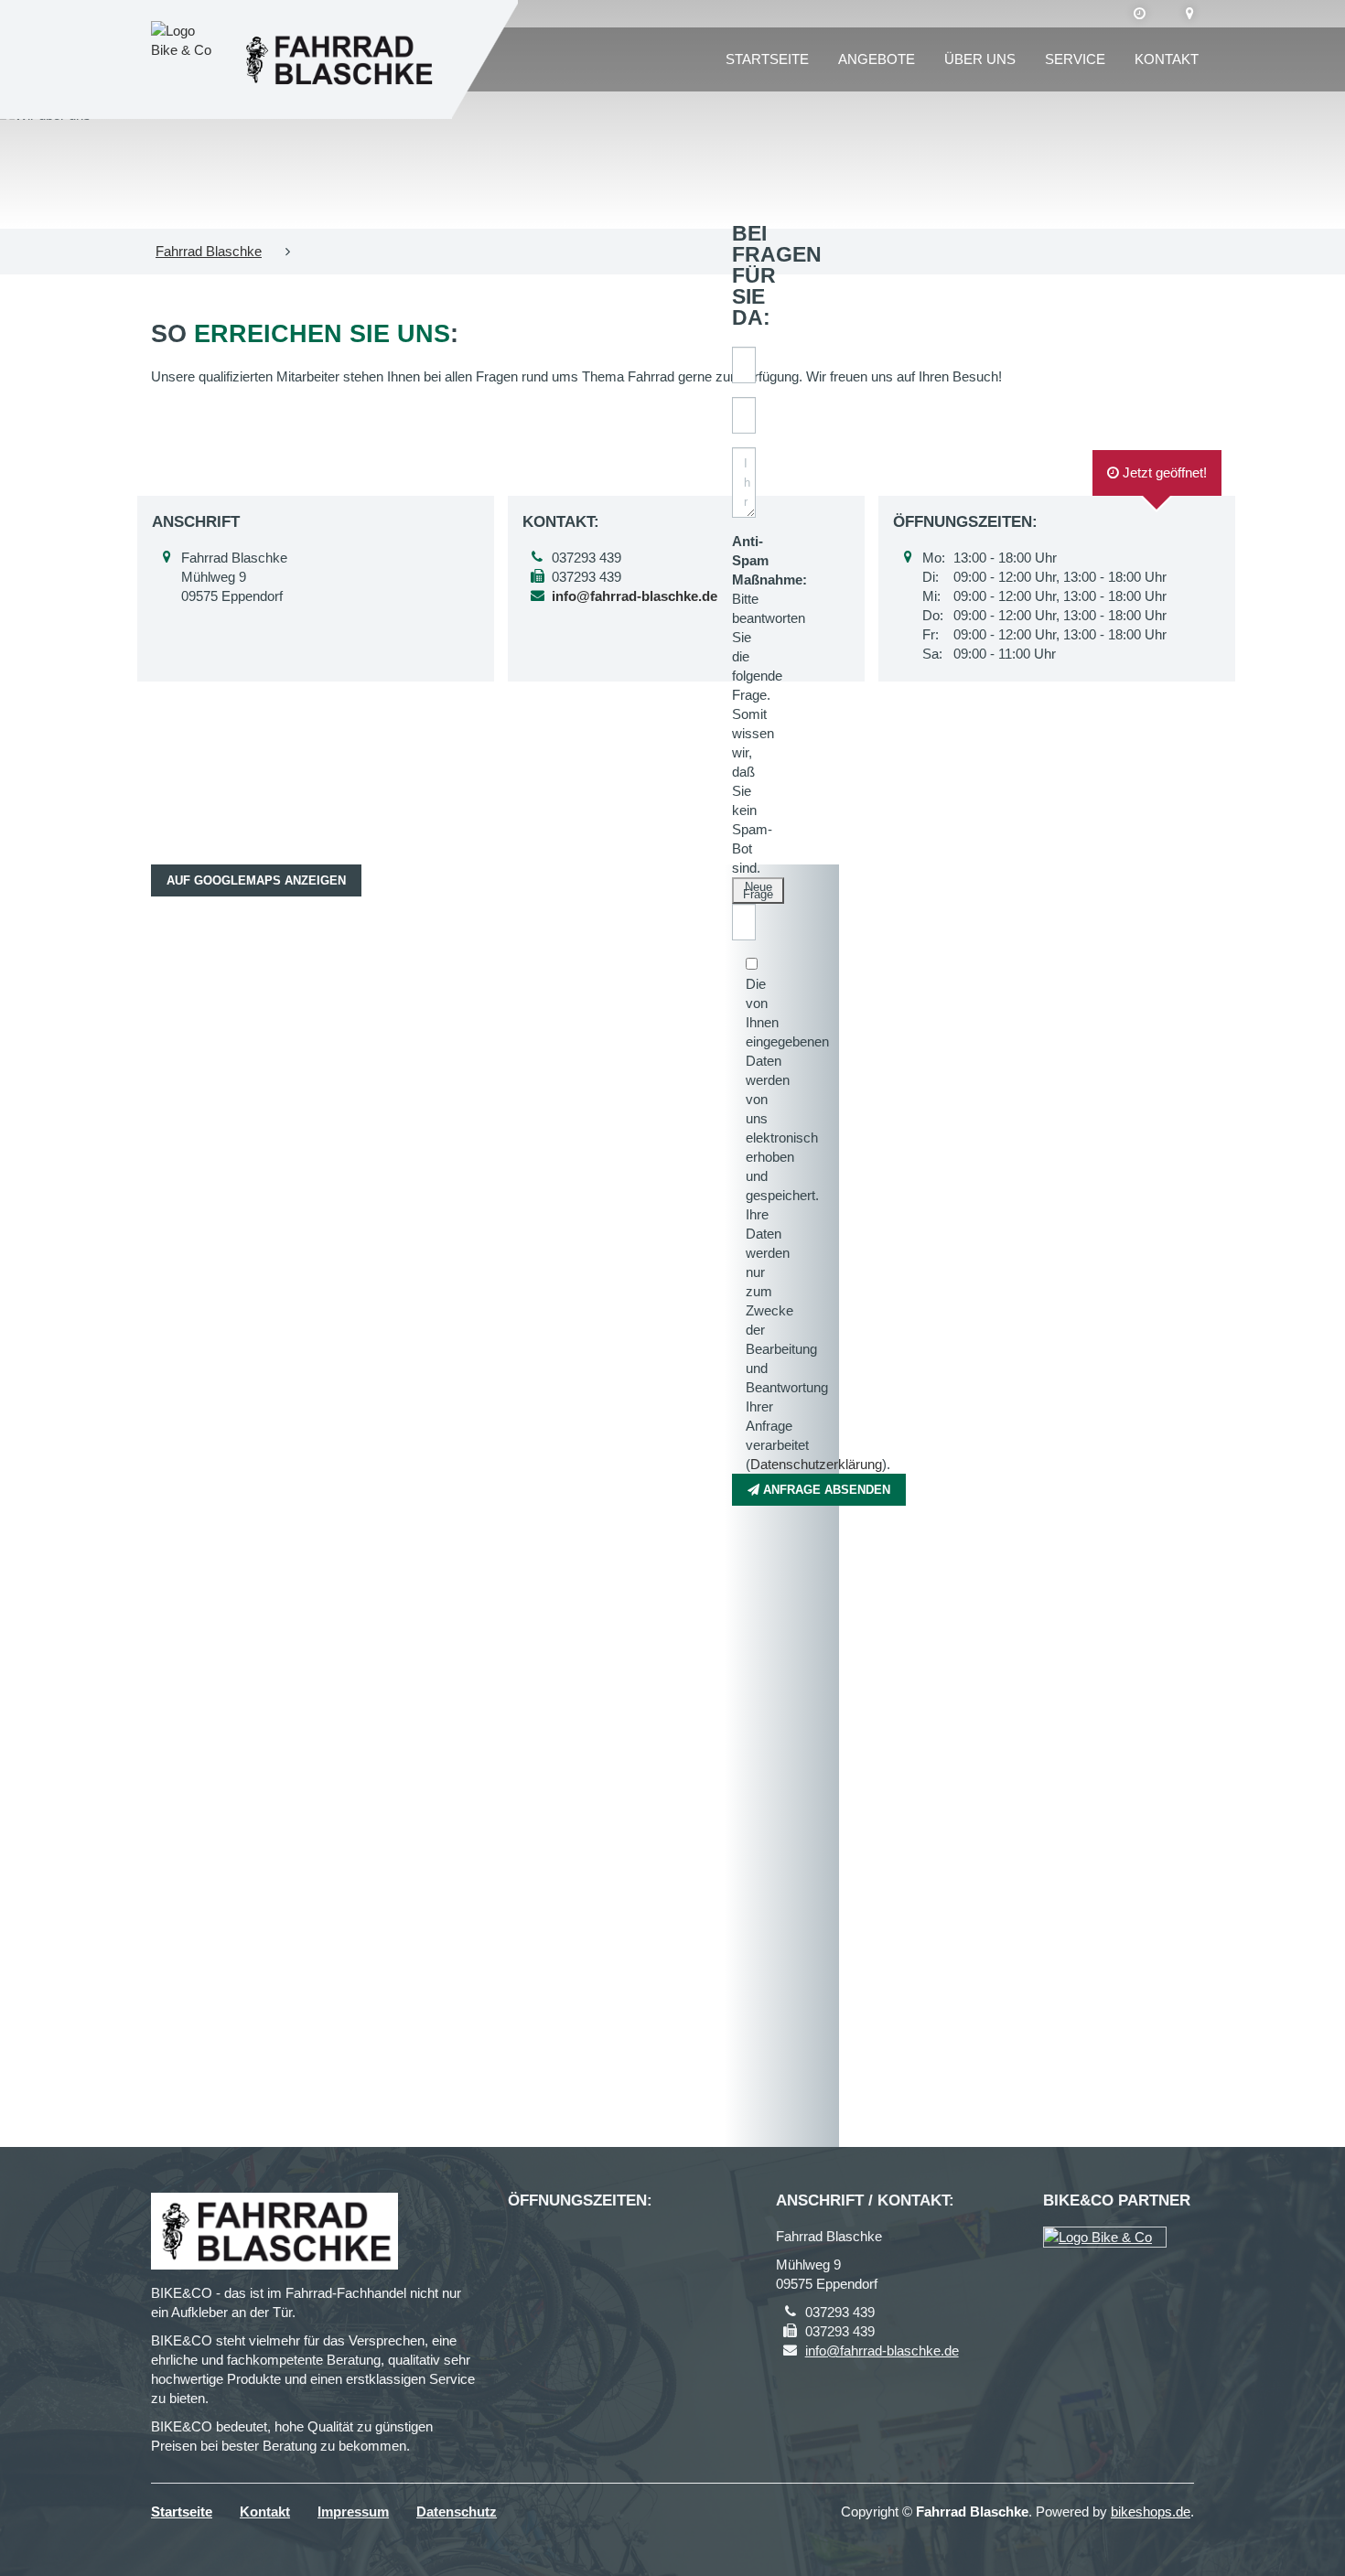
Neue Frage (758, 891)
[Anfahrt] (1190, 14)
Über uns (980, 59)
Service (1075, 59)
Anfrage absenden (825, 1490)
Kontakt (1167, 59)
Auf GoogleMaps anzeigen (256, 880)
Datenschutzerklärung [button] (816, 1464)
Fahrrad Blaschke (209, 251)
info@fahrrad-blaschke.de (882, 2351)
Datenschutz (457, 2512)
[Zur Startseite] (338, 60)
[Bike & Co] (1105, 2237)
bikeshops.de (1151, 2512)
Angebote (877, 59)
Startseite (767, 59)
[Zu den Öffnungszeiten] (1140, 14)
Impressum (353, 2512)
